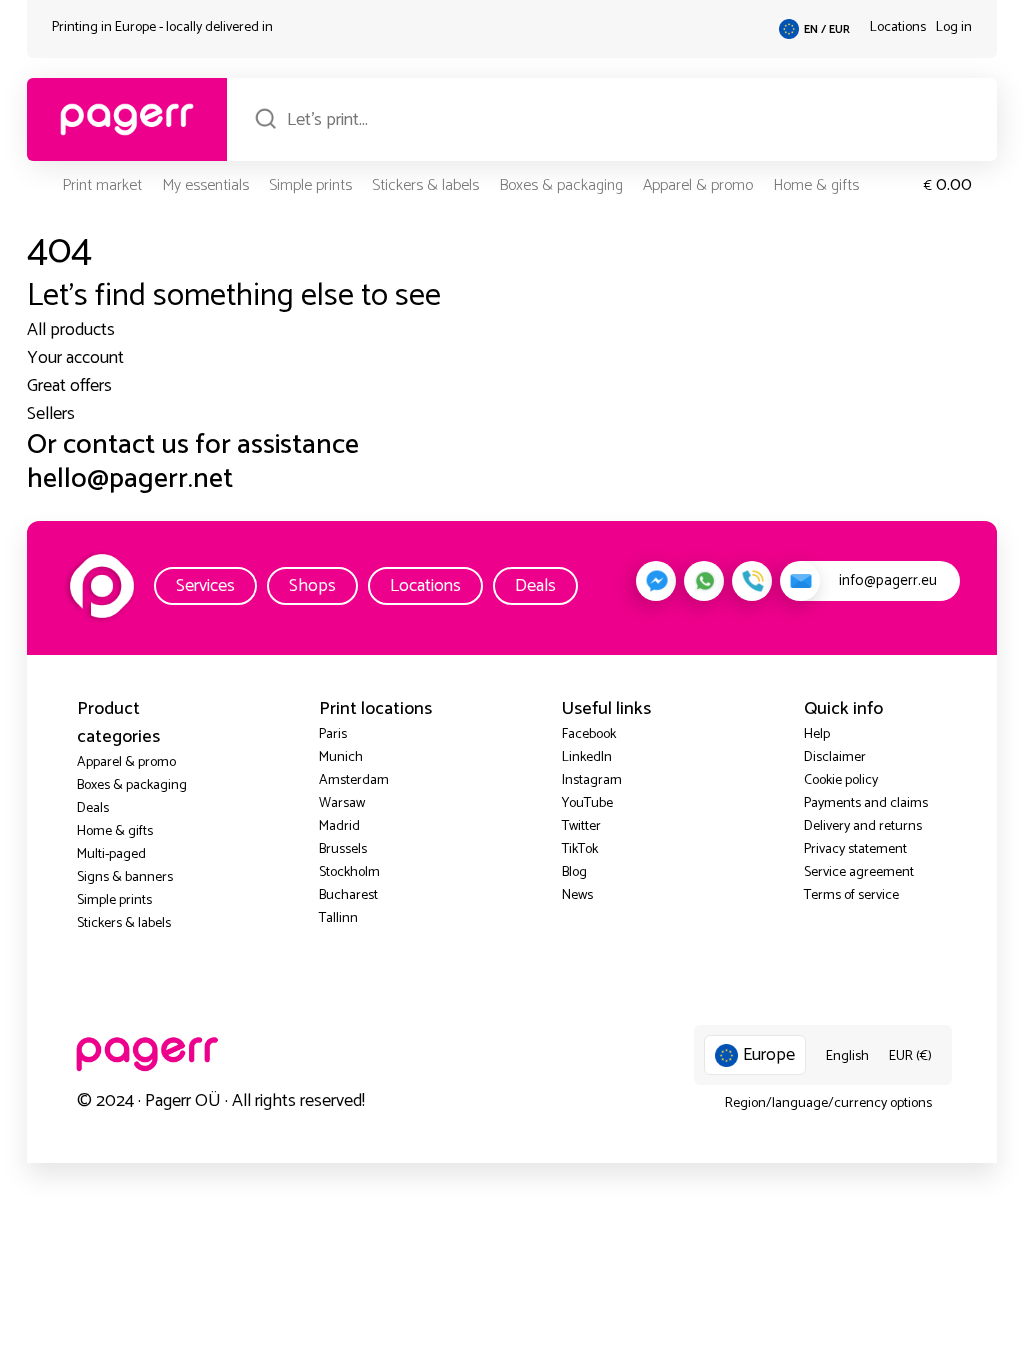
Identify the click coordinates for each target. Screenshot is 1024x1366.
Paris (333, 734)
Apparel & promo (698, 185)
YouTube (587, 803)
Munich (341, 757)
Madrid (339, 826)
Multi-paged (111, 854)
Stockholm (349, 872)
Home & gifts (816, 185)
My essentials (205, 185)
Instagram (592, 780)
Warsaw (342, 803)
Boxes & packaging (561, 185)
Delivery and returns (863, 826)
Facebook (589, 734)
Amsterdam (354, 780)
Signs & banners (125, 877)
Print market (102, 185)
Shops (312, 586)
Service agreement (859, 872)
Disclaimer (835, 757)
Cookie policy (841, 780)
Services (205, 586)
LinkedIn (587, 757)
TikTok (580, 849)
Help (817, 734)
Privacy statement (855, 849)
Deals (535, 586)
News (577, 895)
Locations (898, 27)
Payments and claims (866, 803)
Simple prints (310, 185)
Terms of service (851, 895)
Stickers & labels (425, 185)
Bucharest (348, 895)
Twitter (581, 826)
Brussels (343, 849)
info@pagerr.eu (888, 580)
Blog (574, 872)
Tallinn (338, 918)
